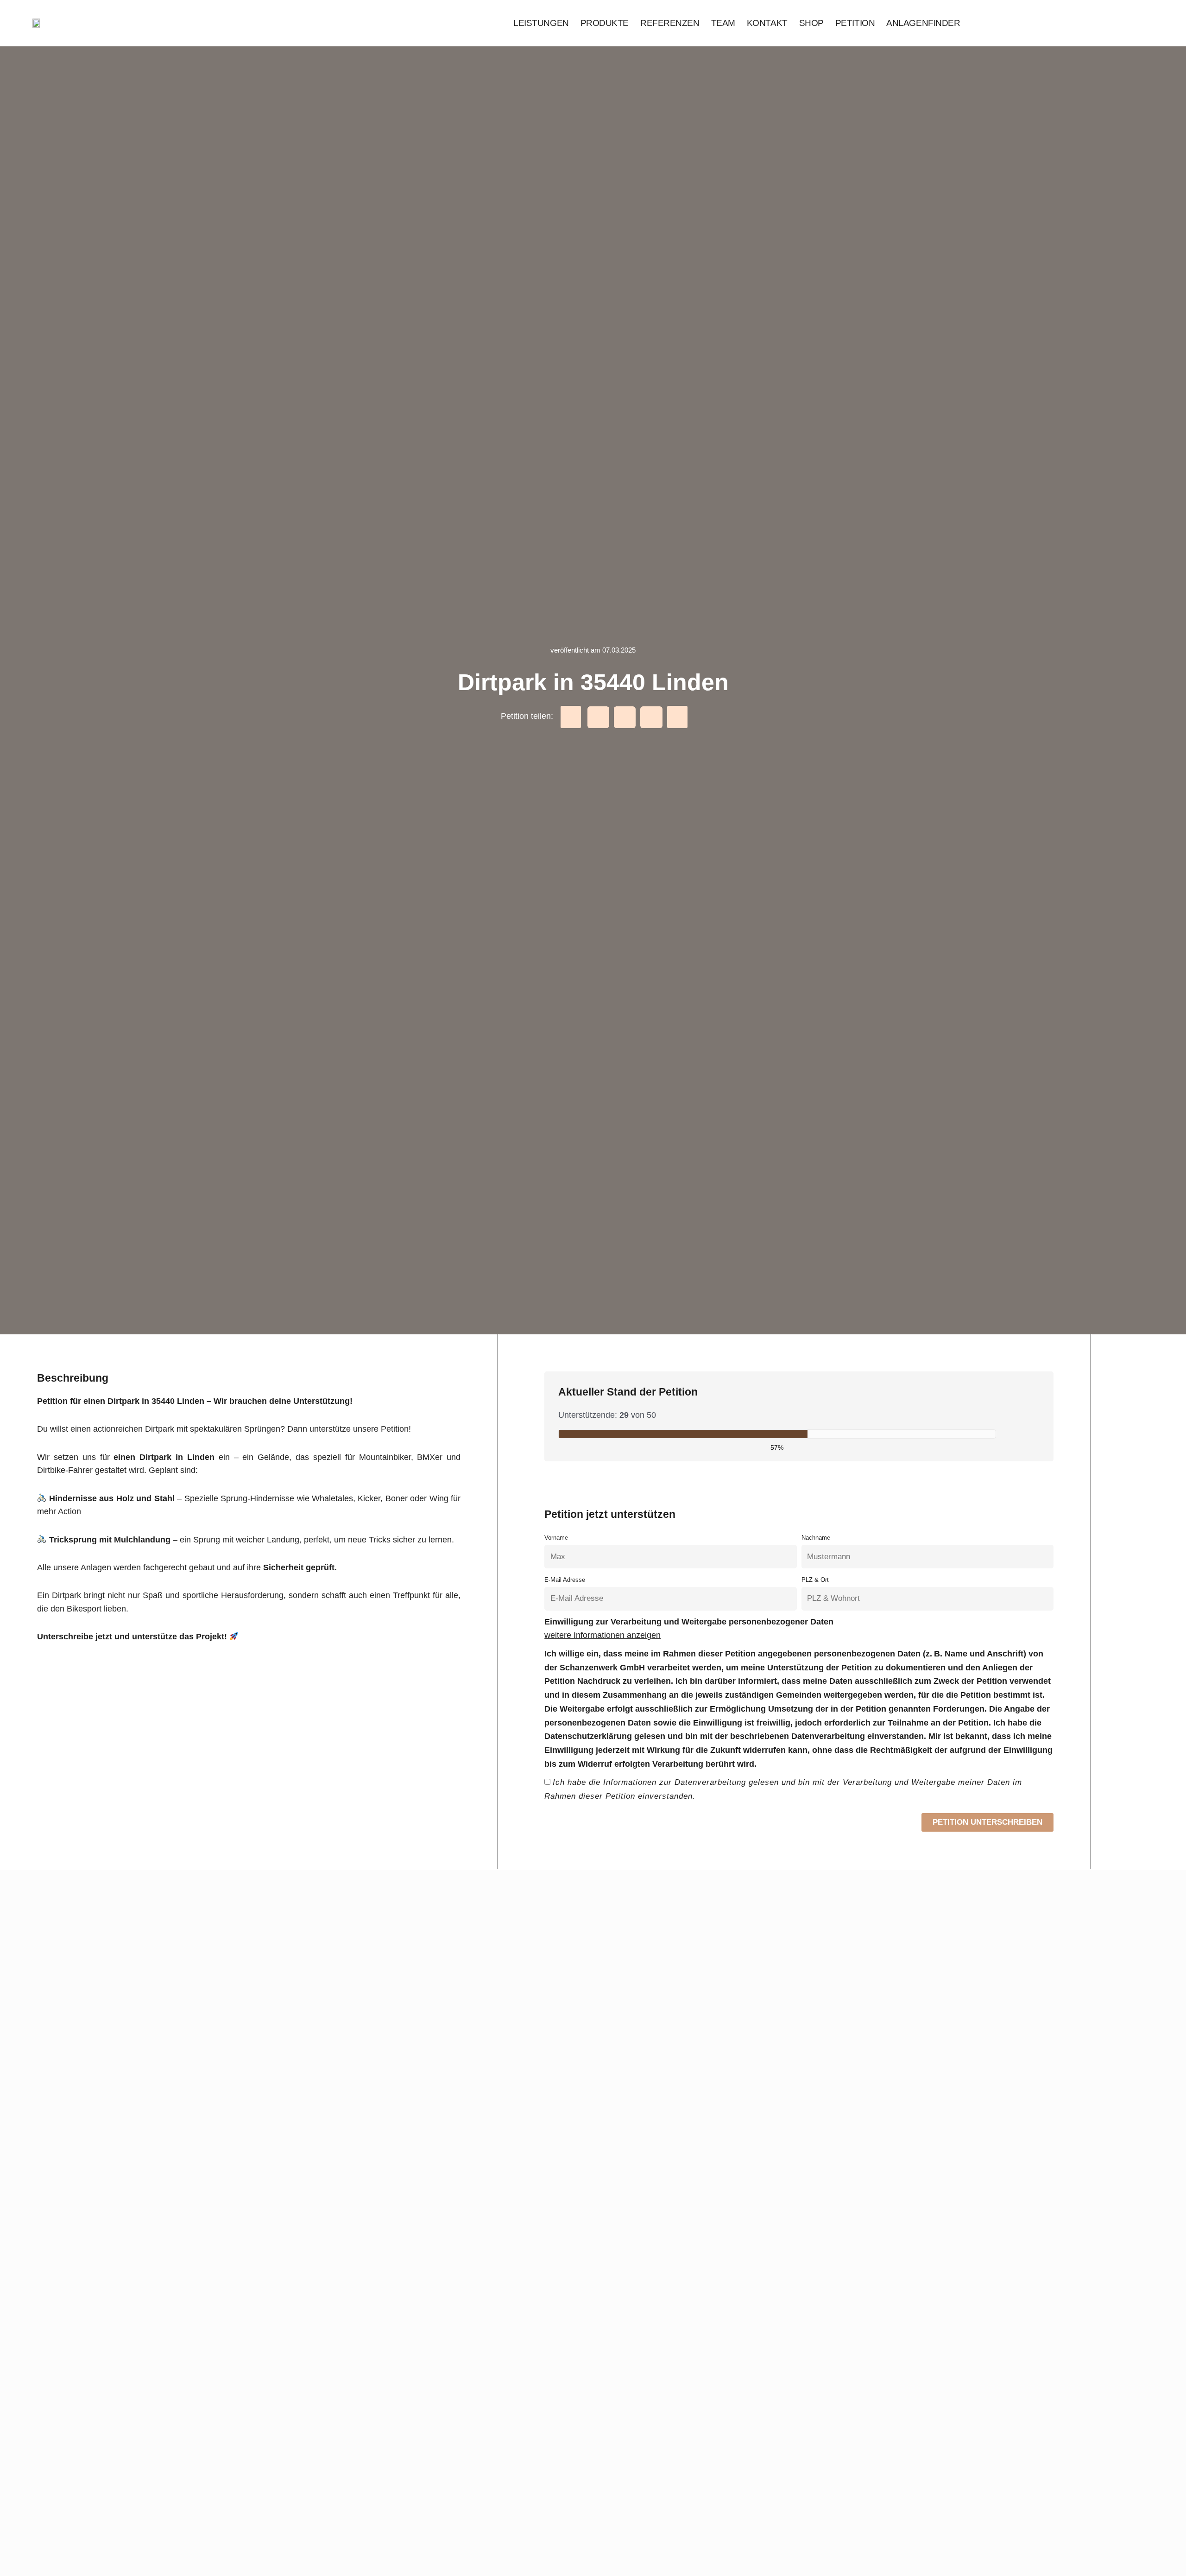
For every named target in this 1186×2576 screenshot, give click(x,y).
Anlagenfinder (923, 23)
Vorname (556, 1538)
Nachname (816, 1538)
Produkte (605, 23)
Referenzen (670, 23)
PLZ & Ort (815, 1580)
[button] (571, 717)
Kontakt (767, 23)
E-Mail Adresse (565, 1580)
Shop (811, 23)
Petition (855, 23)
